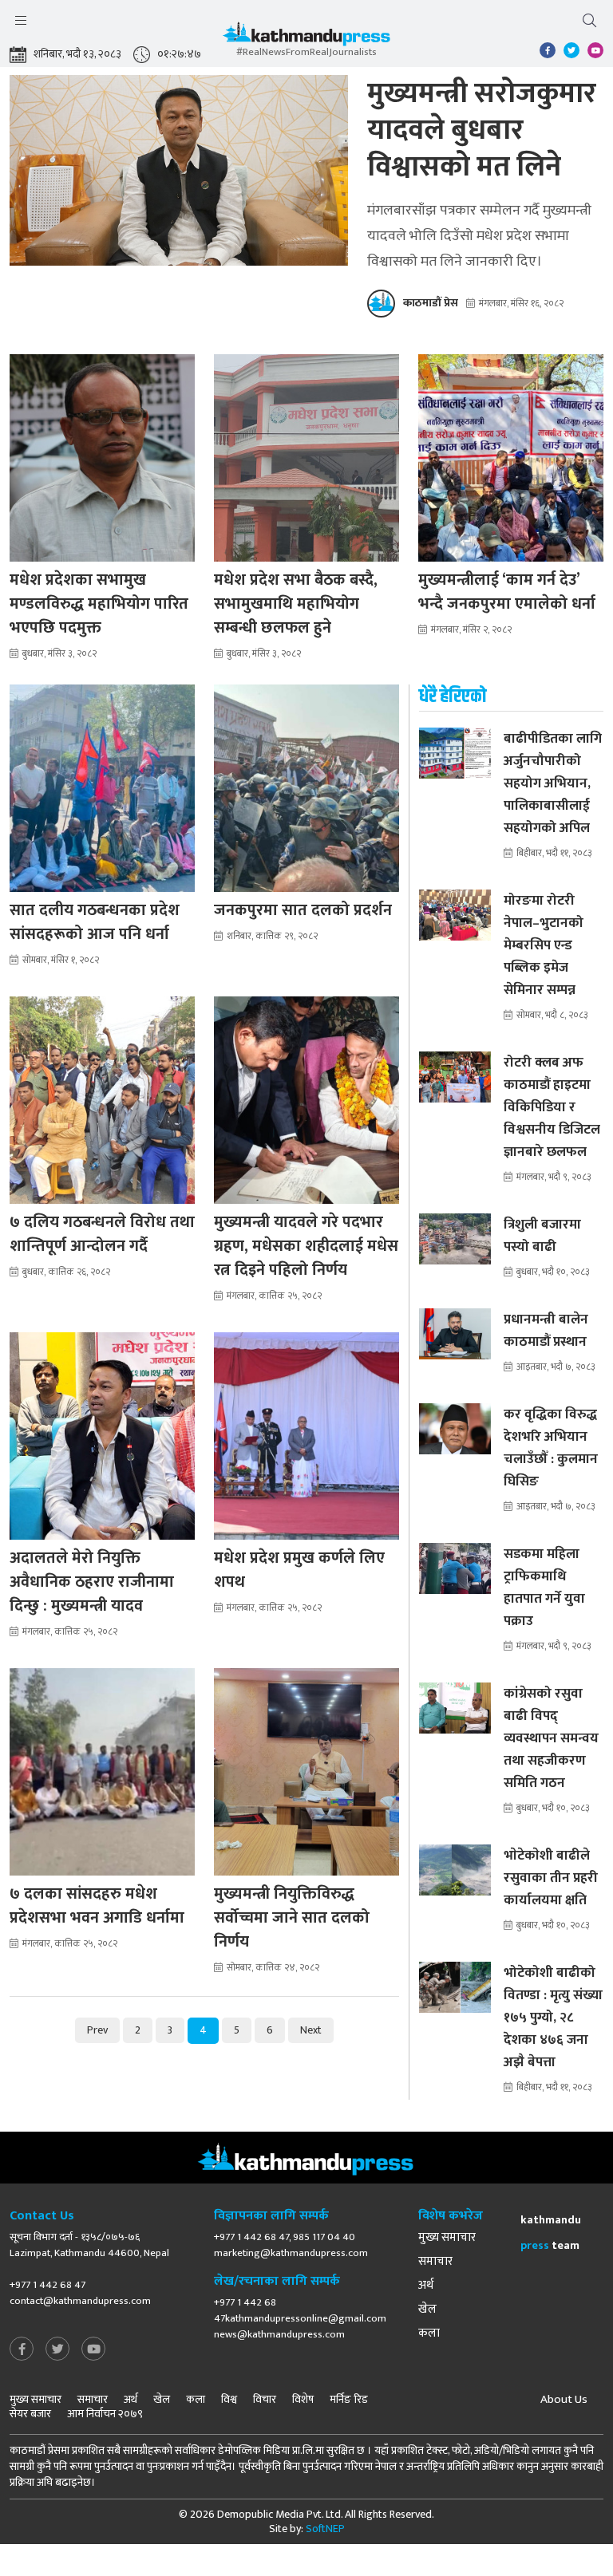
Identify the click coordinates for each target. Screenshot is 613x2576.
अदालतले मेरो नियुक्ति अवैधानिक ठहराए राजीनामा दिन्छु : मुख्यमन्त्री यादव (92, 1582)
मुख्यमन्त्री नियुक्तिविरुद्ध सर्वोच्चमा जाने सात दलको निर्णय (292, 1918)
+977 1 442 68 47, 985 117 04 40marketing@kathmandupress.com (291, 2245)
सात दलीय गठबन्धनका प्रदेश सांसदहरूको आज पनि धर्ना (95, 922)
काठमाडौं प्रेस (431, 303)
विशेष (303, 2400)
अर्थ (426, 2286)
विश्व (229, 2400)
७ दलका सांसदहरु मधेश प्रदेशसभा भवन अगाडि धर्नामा (97, 1906)
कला (429, 2333)
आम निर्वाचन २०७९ (105, 2414)
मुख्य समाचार (447, 2238)
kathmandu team (551, 2233)
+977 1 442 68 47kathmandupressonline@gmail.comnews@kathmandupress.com (300, 2318)
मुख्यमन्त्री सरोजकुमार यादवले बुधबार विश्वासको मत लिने (482, 130)
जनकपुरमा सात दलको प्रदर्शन (303, 910)
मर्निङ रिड (349, 2400)
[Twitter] (57, 2350)
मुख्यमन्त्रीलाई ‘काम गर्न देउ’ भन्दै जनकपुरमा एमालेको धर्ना (507, 592)
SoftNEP (325, 2529)
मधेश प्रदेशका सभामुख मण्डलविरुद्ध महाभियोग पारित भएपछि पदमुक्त (99, 604)
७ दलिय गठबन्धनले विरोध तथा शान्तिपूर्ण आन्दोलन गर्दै (102, 1234)
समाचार (435, 2262)
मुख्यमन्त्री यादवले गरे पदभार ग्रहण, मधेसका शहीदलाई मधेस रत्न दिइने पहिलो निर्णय (306, 1246)
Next (311, 2030)
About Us (564, 2400)
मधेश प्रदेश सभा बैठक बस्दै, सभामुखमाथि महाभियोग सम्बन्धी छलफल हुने (296, 604)
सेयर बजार (30, 2414)
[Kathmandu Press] (306, 38)
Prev (97, 2030)
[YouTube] (93, 2350)
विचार (265, 2400)
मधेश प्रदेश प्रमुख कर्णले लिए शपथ (299, 1570)
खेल (427, 2310)
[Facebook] (22, 2350)
